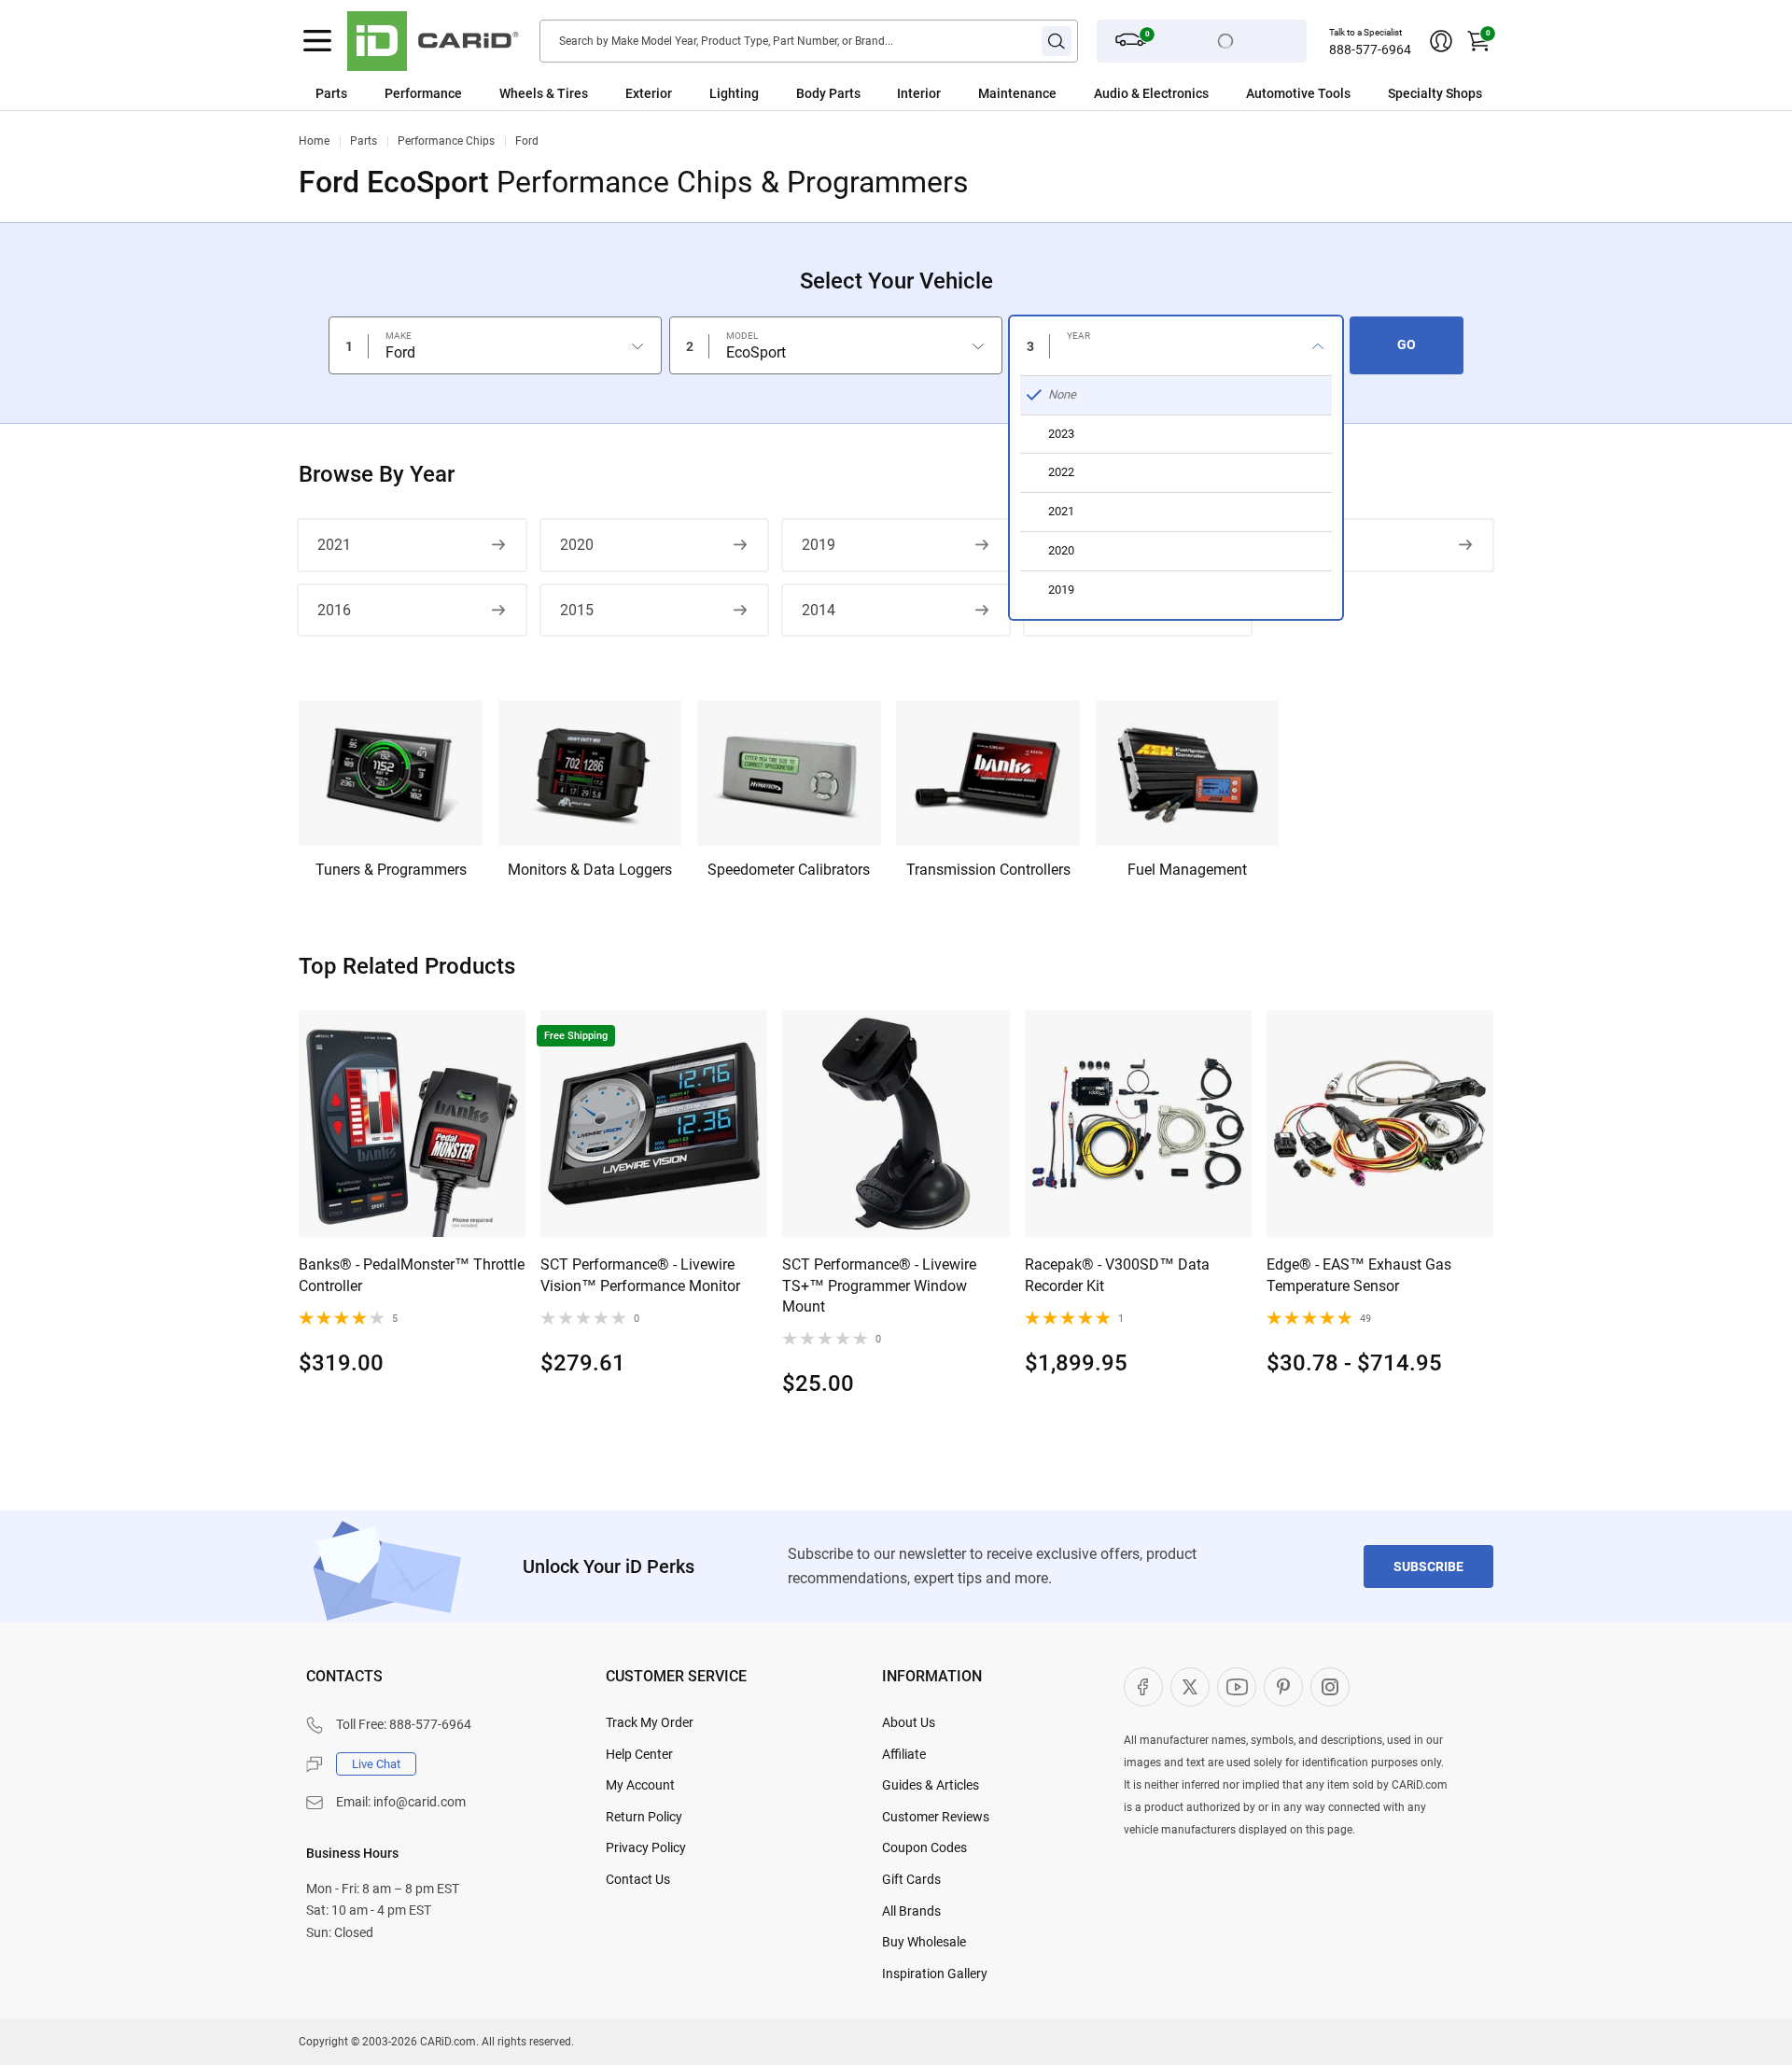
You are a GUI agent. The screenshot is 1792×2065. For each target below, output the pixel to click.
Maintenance (1017, 93)
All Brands (911, 1911)
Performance (423, 93)
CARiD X (1190, 1687)
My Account (640, 1785)
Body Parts (828, 93)
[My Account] (1441, 41)
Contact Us (638, 1879)
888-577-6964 (1370, 49)
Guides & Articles (931, 1785)
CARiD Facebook (1143, 1687)
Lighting (734, 93)
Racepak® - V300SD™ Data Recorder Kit (1117, 1275)
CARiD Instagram (1330, 1687)
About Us (909, 1722)
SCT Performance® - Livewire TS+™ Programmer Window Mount (879, 1285)
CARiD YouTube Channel (1237, 1687)
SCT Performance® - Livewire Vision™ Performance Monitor (640, 1275)
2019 (819, 545)
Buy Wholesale (924, 1942)
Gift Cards (911, 1879)
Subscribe (1428, 1566)
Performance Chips (446, 141)
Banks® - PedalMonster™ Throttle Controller (412, 1275)
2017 (1302, 545)
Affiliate (904, 1754)
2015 (577, 610)
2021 (334, 545)
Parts (331, 93)
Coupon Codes (924, 1847)
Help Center (639, 1754)
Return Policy (644, 1817)
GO (1407, 344)
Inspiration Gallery (935, 1974)
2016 (334, 610)
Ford (527, 141)
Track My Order (650, 1722)
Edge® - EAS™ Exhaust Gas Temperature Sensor (1359, 1275)
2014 (819, 610)
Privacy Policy (646, 1847)
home (314, 141)
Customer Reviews (936, 1817)
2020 (577, 545)
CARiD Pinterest (1283, 1687)
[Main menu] (317, 41)
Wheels (521, 93)
